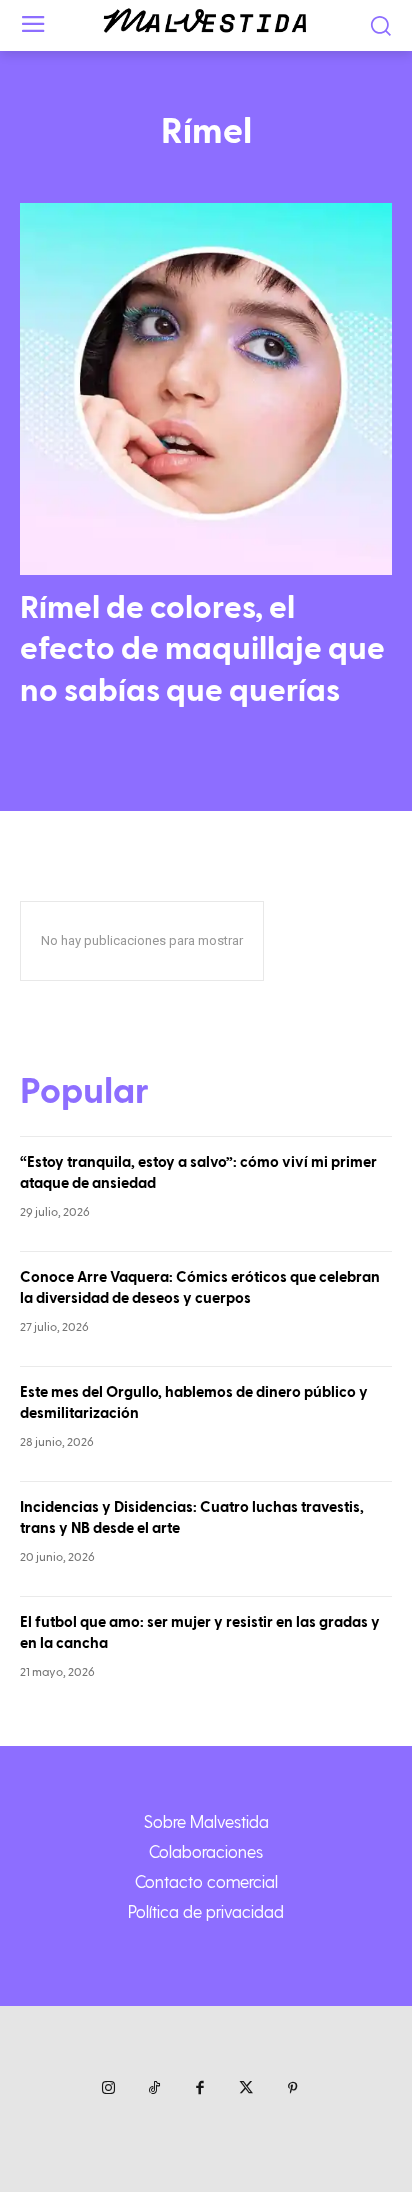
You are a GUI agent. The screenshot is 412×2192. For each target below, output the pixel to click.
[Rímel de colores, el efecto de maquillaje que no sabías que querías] (206, 389)
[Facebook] (200, 2089)
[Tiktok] (154, 2089)
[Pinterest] (292, 2089)
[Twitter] (246, 2089)
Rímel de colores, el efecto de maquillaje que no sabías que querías (202, 649)
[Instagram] (108, 2089)
